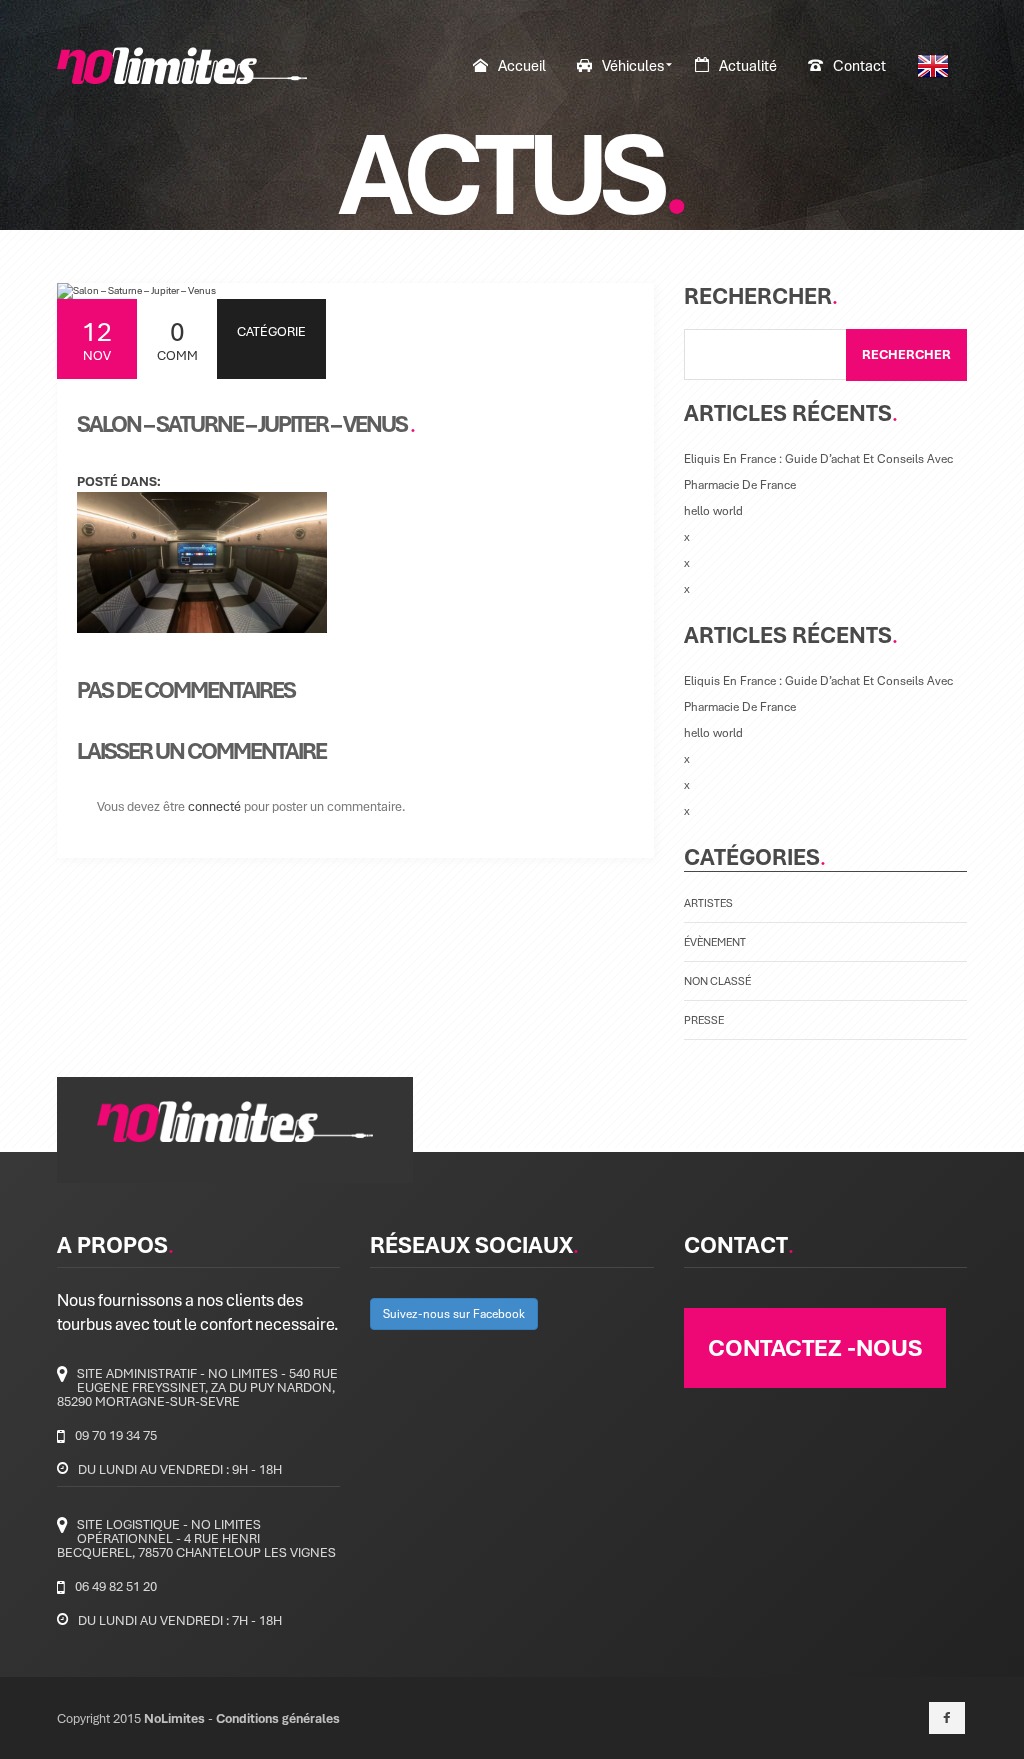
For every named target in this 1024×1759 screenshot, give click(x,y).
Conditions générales (278, 1718)
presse (704, 1019)
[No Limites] (182, 65)
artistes (708, 902)
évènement (715, 941)
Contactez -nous (815, 1347)
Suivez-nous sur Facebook (454, 1313)
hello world (713, 510)
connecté (214, 806)
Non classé (717, 980)
